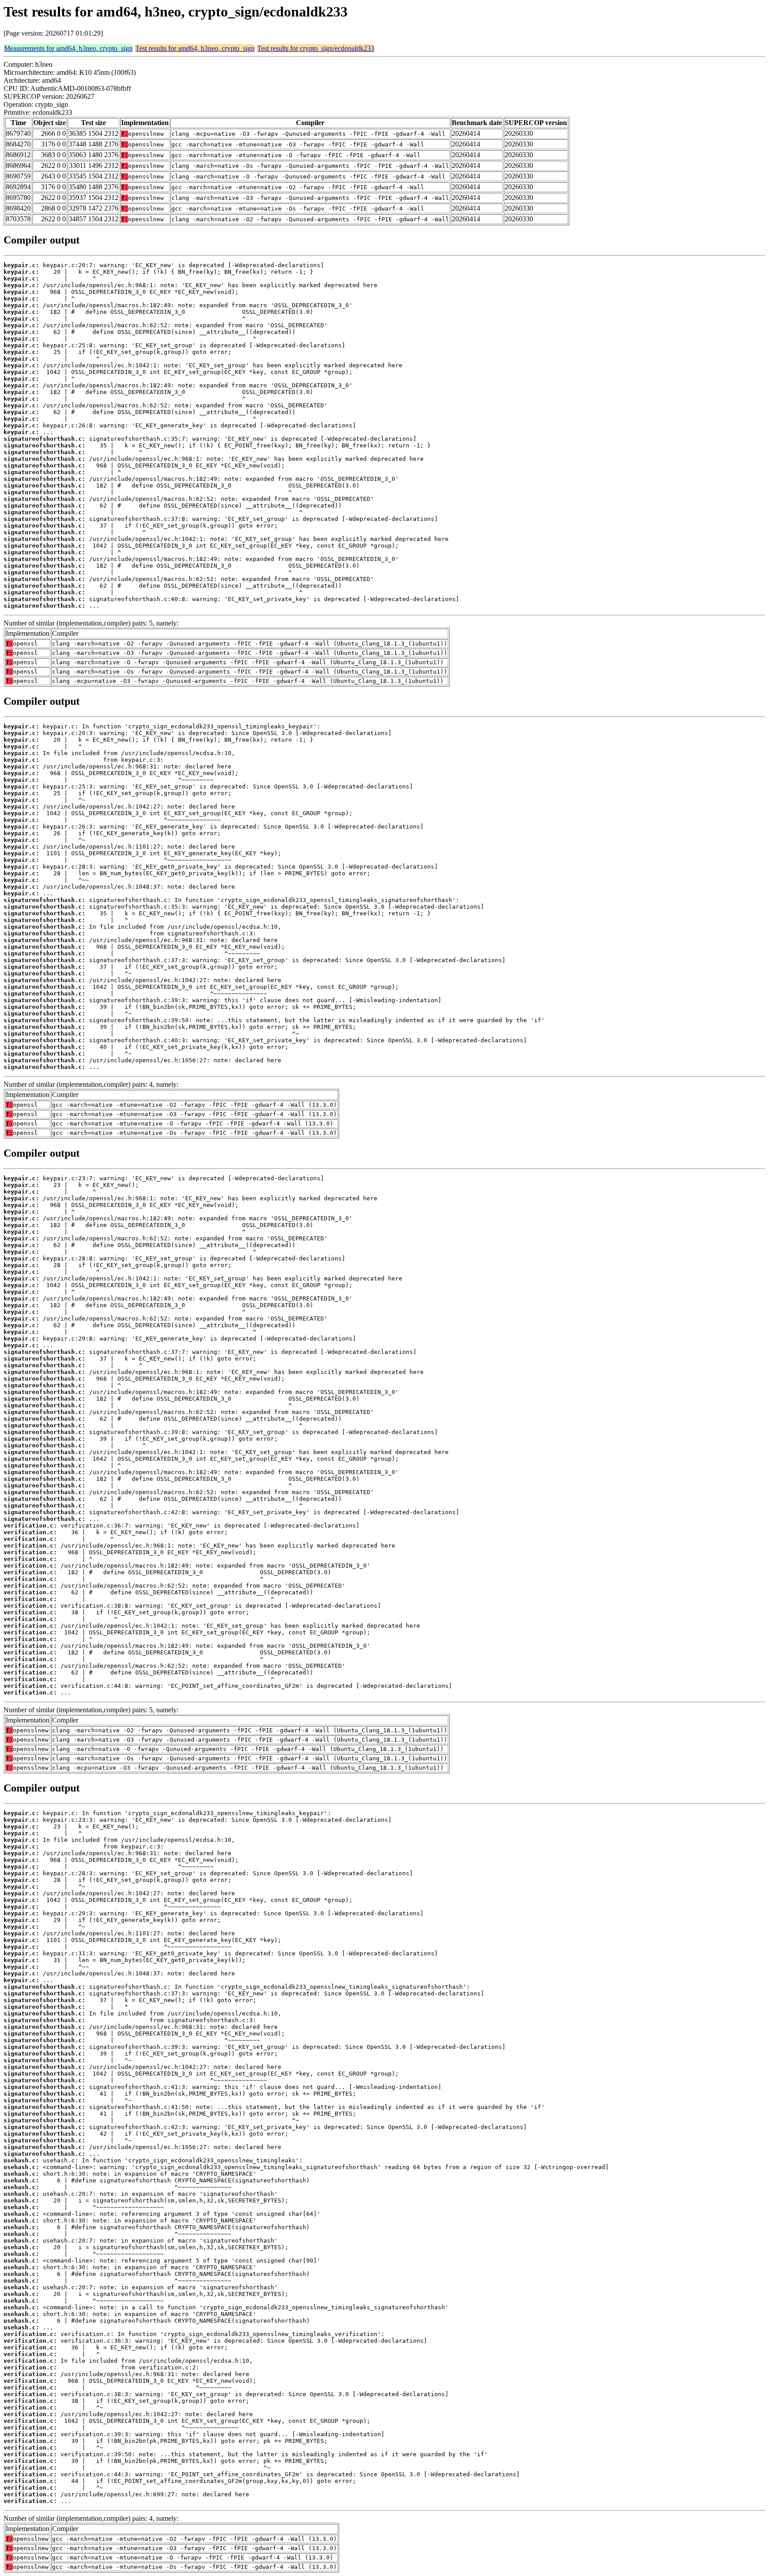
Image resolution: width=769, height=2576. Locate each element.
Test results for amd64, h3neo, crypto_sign (195, 48)
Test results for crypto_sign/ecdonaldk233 (316, 48)
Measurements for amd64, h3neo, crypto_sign (68, 48)
